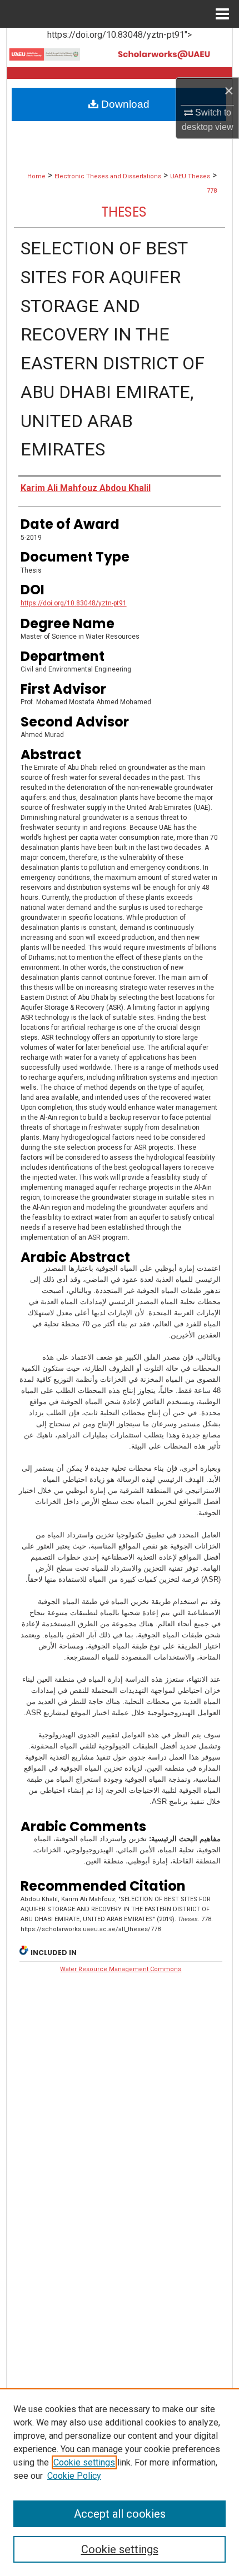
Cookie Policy (74, 2476)
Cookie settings (84, 2462)
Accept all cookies (120, 2514)
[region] (120, 2482)
